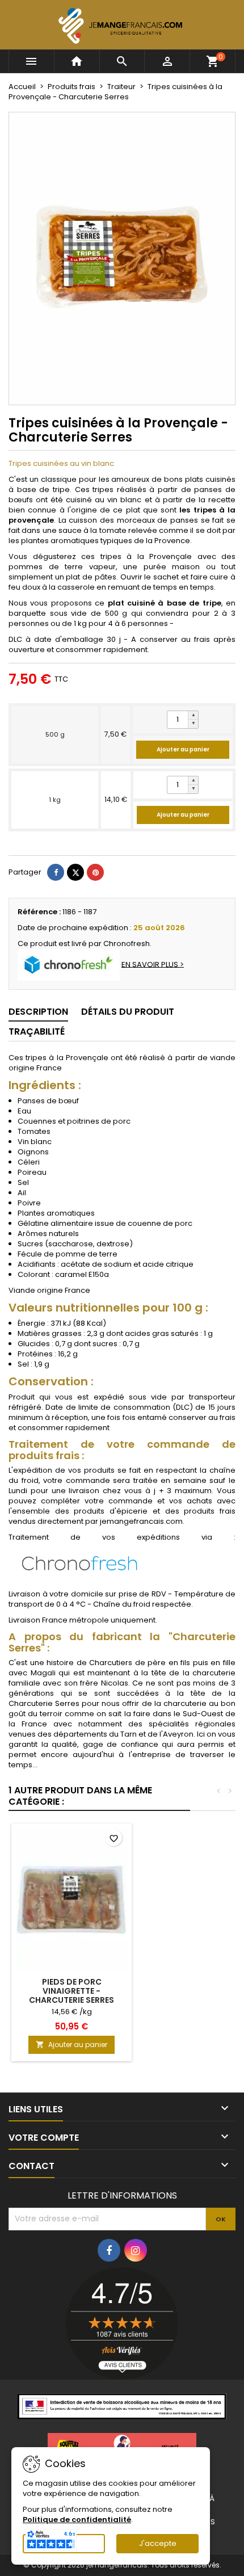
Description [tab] (38, 1012)
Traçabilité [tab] (37, 1031)
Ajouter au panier (183, 749)
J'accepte (158, 2543)
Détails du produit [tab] (128, 1012)
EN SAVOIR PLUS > (153, 964)
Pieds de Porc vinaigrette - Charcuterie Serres (71, 1991)
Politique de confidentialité (77, 2520)
